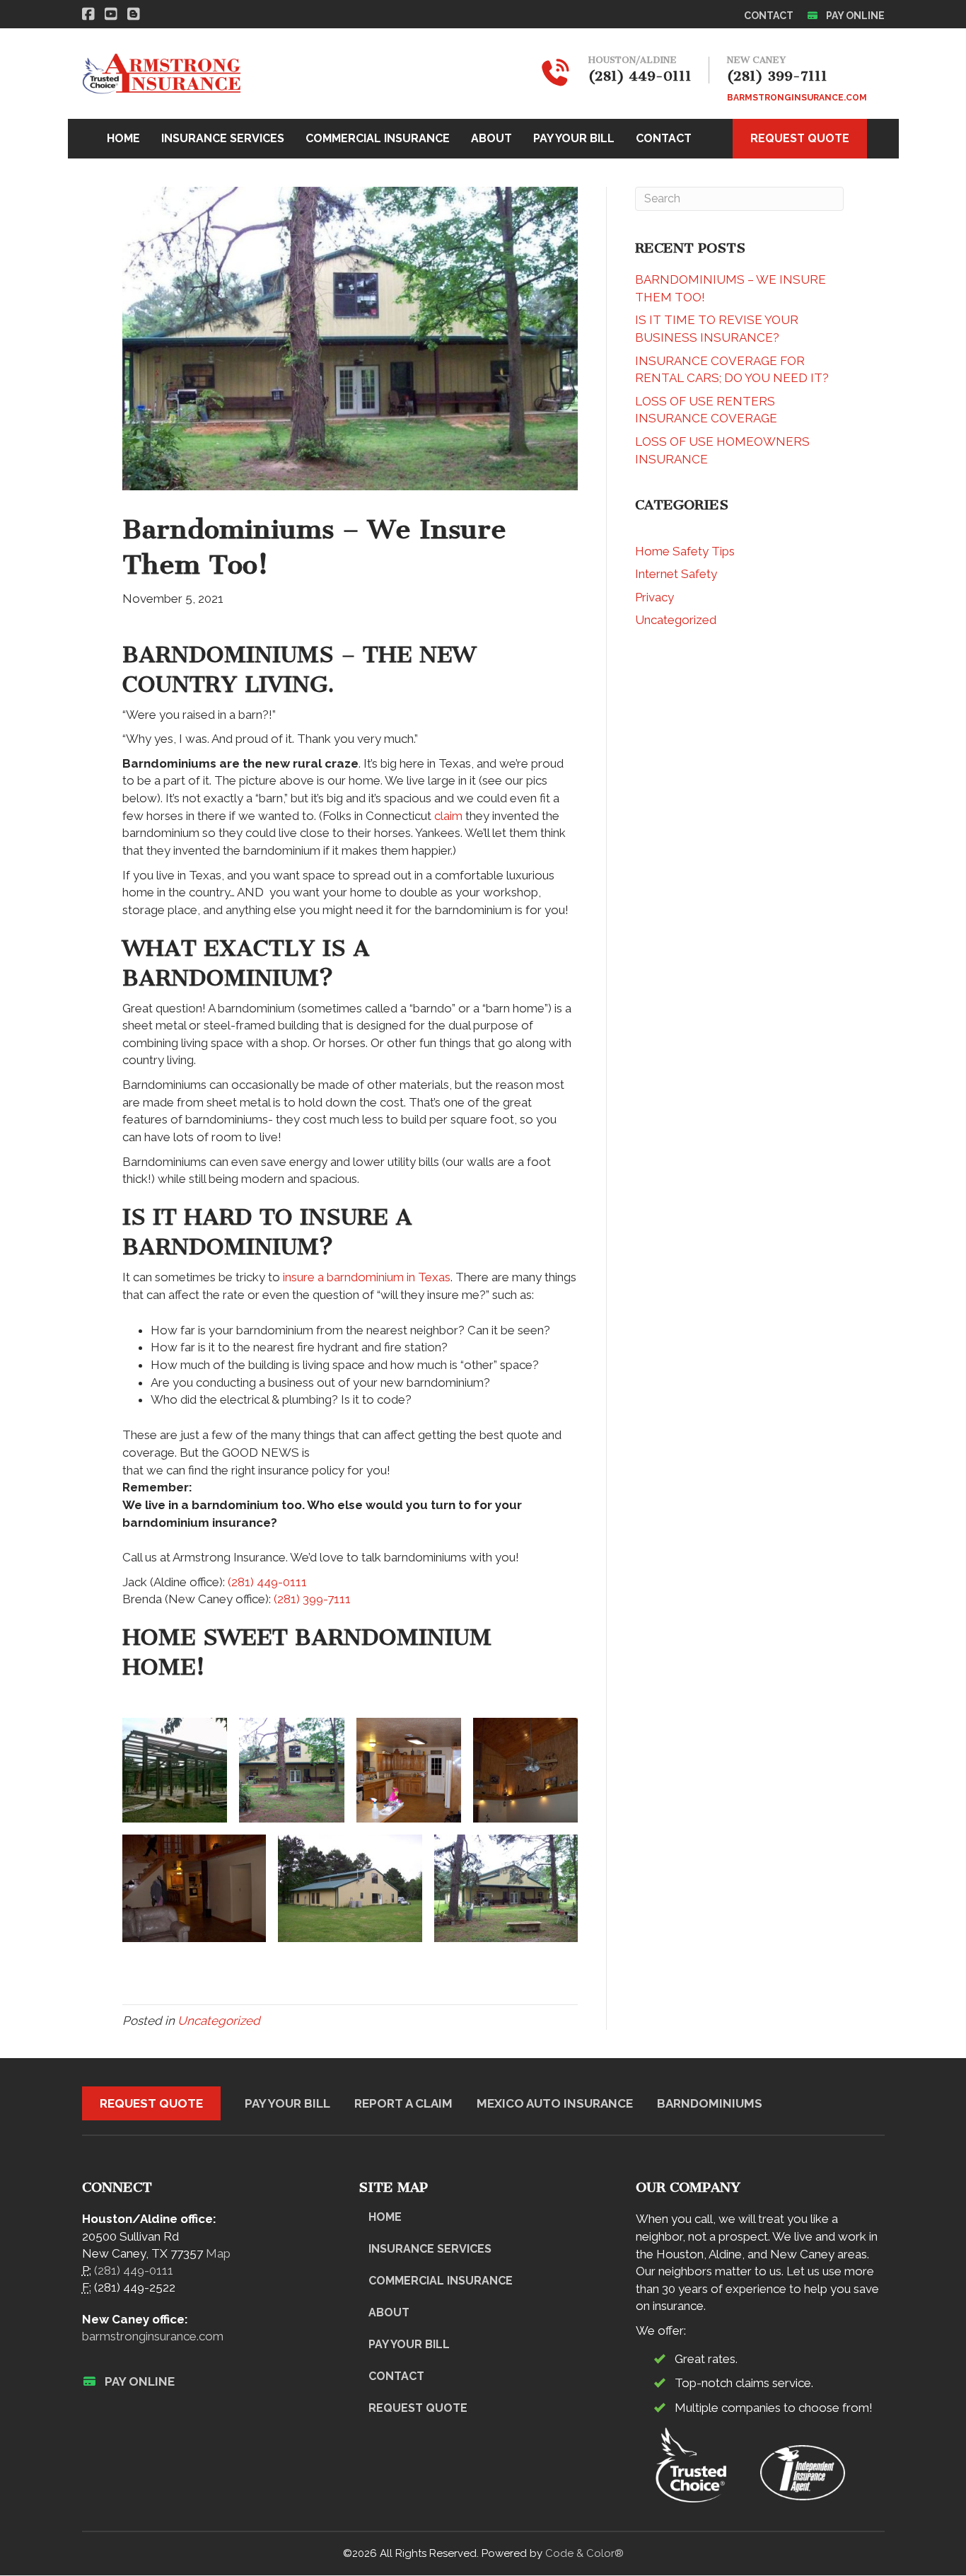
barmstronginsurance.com (153, 2336)
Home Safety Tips (685, 551)
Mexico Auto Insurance (555, 2103)
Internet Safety (676, 574)
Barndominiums (710, 2103)
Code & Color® (584, 2553)
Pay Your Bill (287, 2103)
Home (385, 2217)
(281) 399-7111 (312, 1599)
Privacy (654, 597)
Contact (769, 16)
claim (448, 816)
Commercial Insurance (441, 2281)
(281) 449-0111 (267, 1582)
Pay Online (854, 16)
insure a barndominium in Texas (367, 1277)
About (389, 2312)
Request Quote (151, 2103)
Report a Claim (403, 2103)
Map (218, 2253)
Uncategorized (219, 2021)
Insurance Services (430, 2249)
